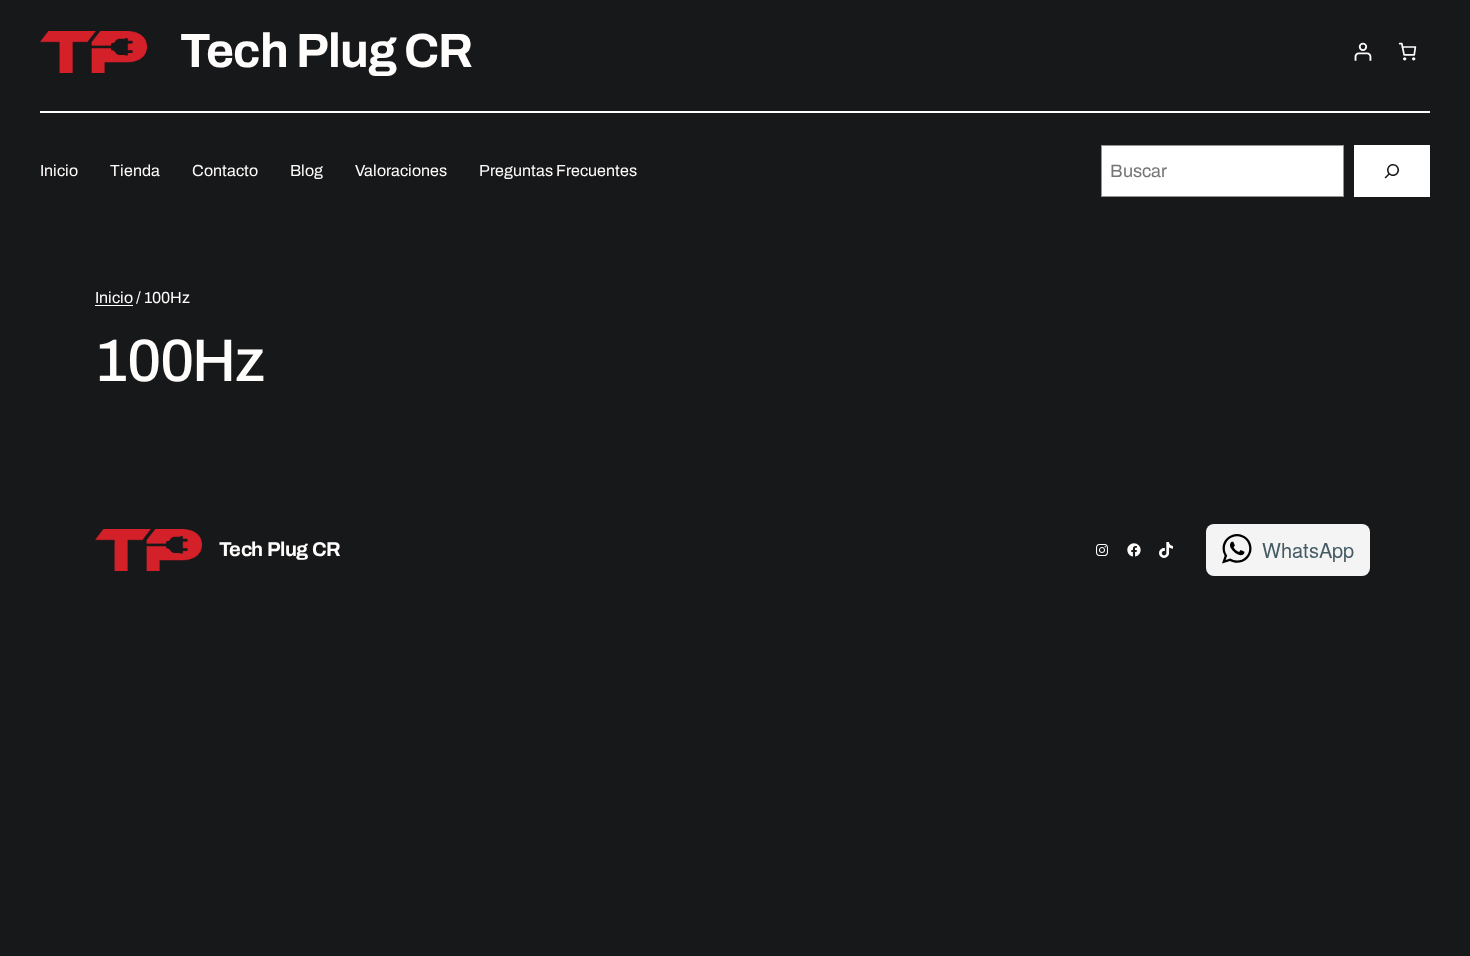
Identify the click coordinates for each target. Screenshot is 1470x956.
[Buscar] (1392, 171)
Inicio (114, 297)
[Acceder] (1362, 51)
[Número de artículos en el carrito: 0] (1407, 51)
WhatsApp (1308, 549)
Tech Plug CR (326, 51)
